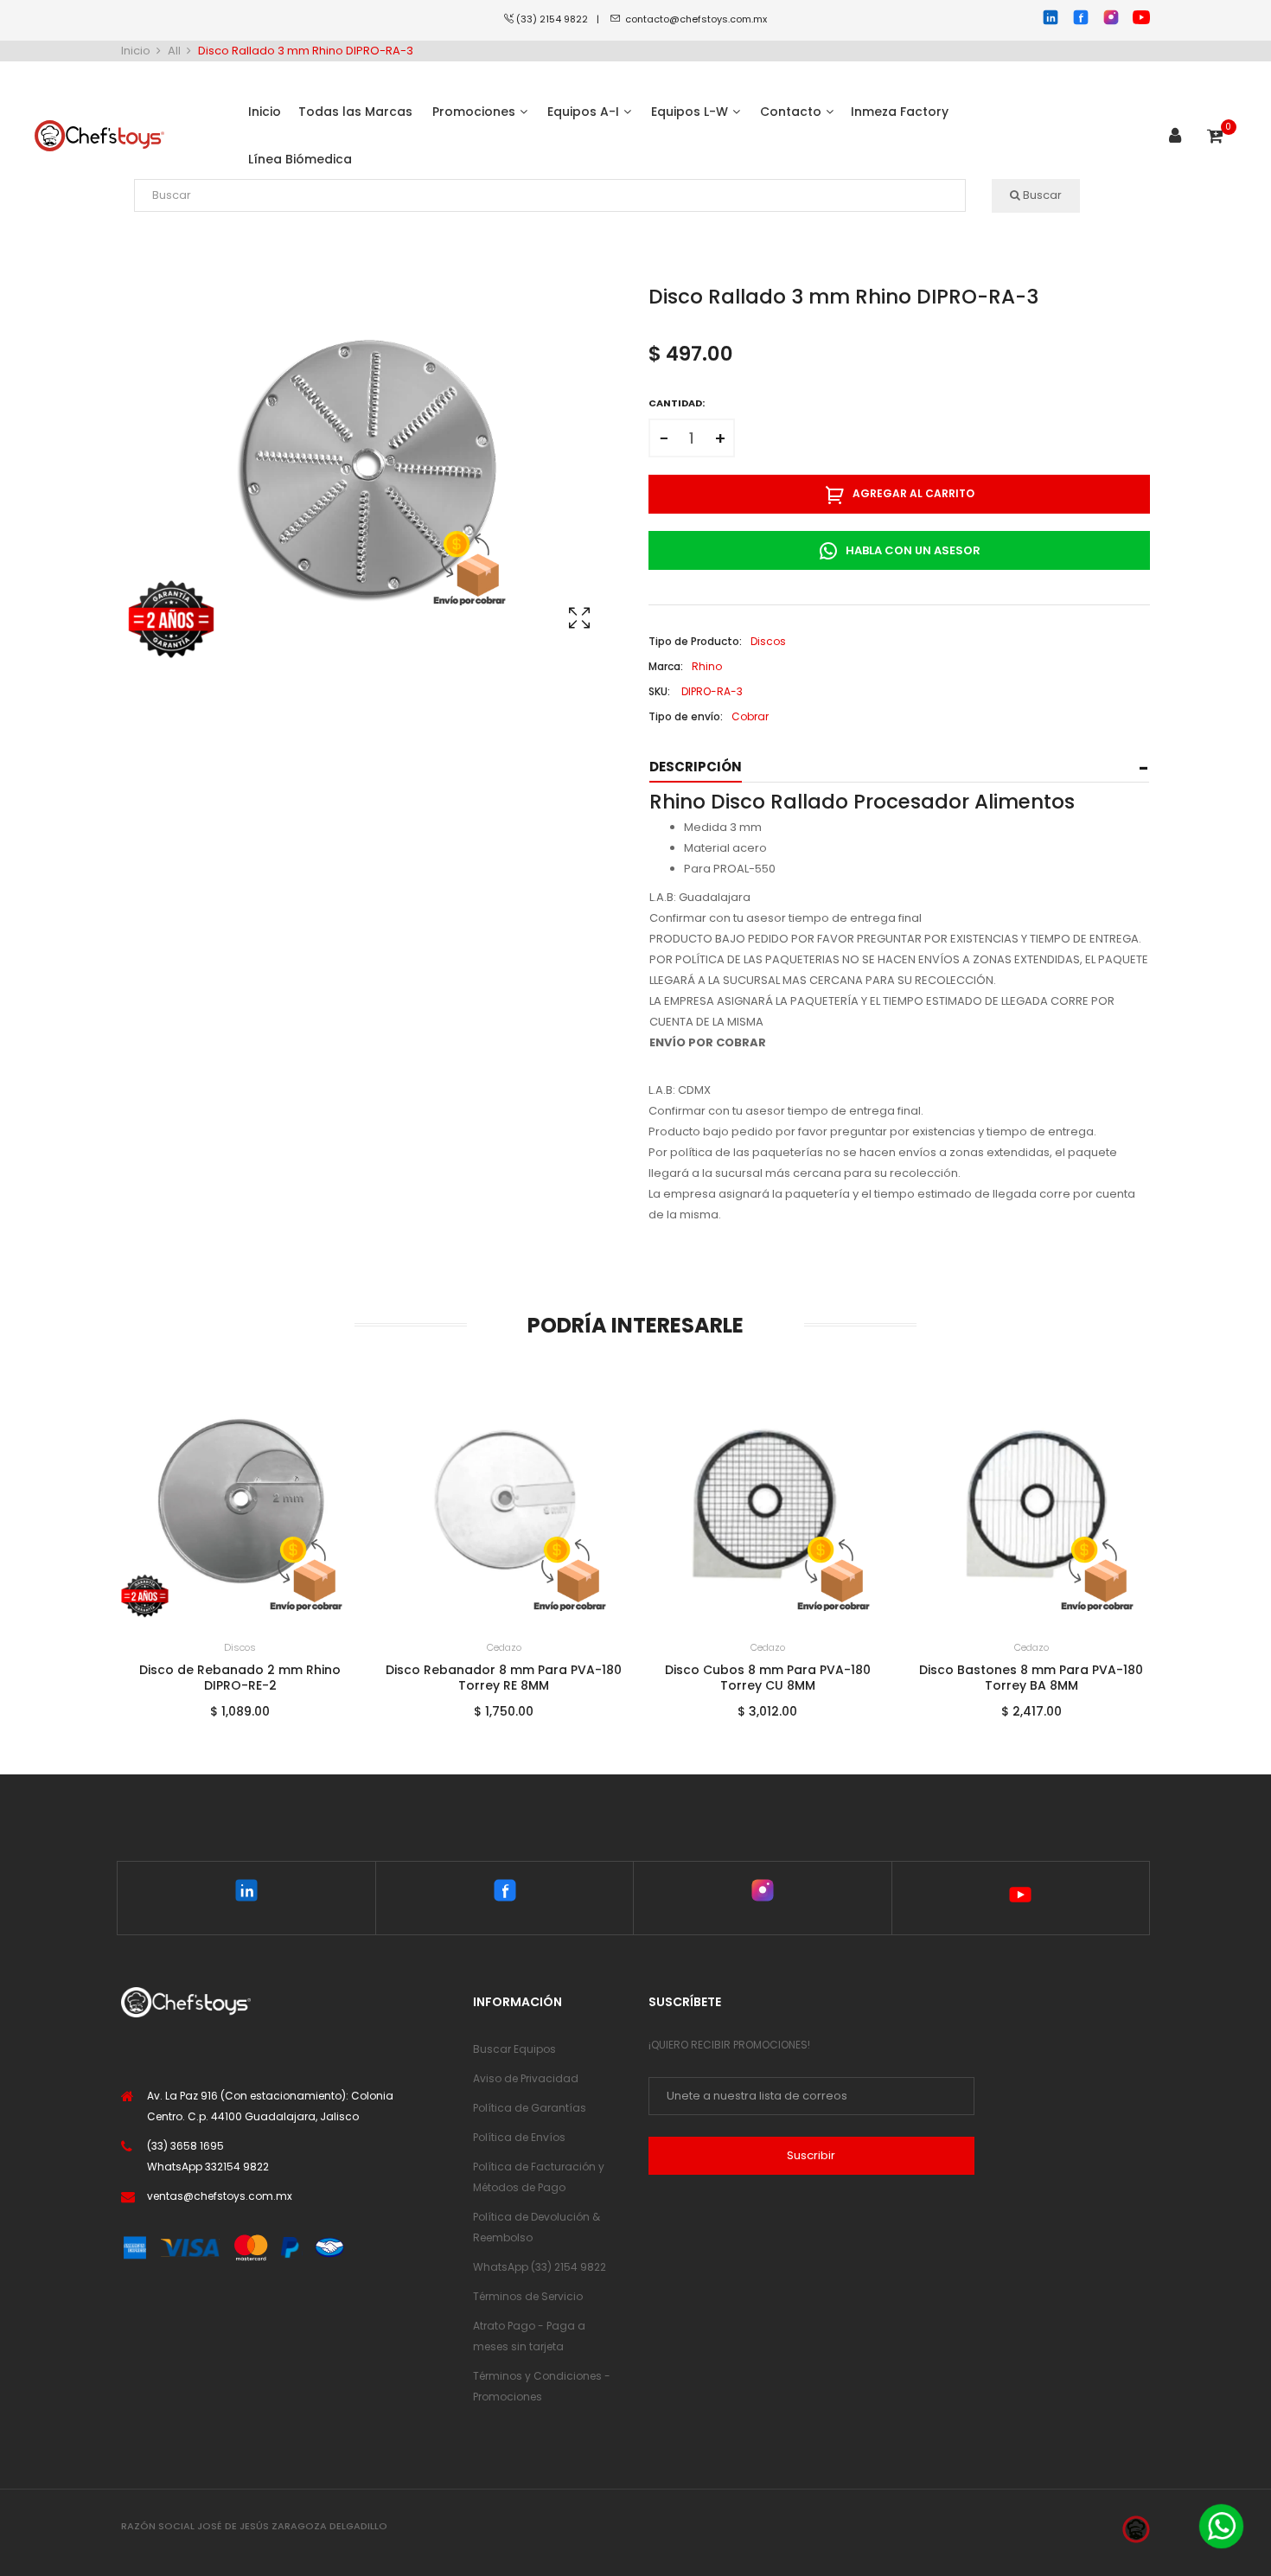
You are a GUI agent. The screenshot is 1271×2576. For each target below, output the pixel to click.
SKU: (659, 691)
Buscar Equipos (514, 2049)
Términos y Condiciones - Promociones (542, 2386)
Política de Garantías (530, 2108)
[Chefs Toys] (99, 136)
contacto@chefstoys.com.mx (696, 19)
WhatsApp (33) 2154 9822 (540, 2267)
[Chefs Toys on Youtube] (1021, 1898)
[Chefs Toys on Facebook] (505, 1894)
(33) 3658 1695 (185, 2146)
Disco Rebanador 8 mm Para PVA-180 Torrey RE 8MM (240, 1678)
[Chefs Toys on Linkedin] (246, 1894)
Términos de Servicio (528, 2296)
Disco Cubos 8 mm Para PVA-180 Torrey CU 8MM (504, 1678)
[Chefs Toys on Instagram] (762, 1894)
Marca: (666, 666)
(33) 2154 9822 (556, 19)
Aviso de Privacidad (526, 2078)
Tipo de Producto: (695, 641)
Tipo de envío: (686, 716)
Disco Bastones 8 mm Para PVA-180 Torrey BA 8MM (767, 1678)
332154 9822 (237, 2167)
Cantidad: (677, 403)
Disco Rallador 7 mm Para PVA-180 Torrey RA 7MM (1031, 1678)
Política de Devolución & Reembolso (537, 2227)
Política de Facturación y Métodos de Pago (539, 2177)
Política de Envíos (519, 2137)
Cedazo (240, 1647)
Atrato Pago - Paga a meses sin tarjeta (529, 2336)
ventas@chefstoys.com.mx (220, 2196)
